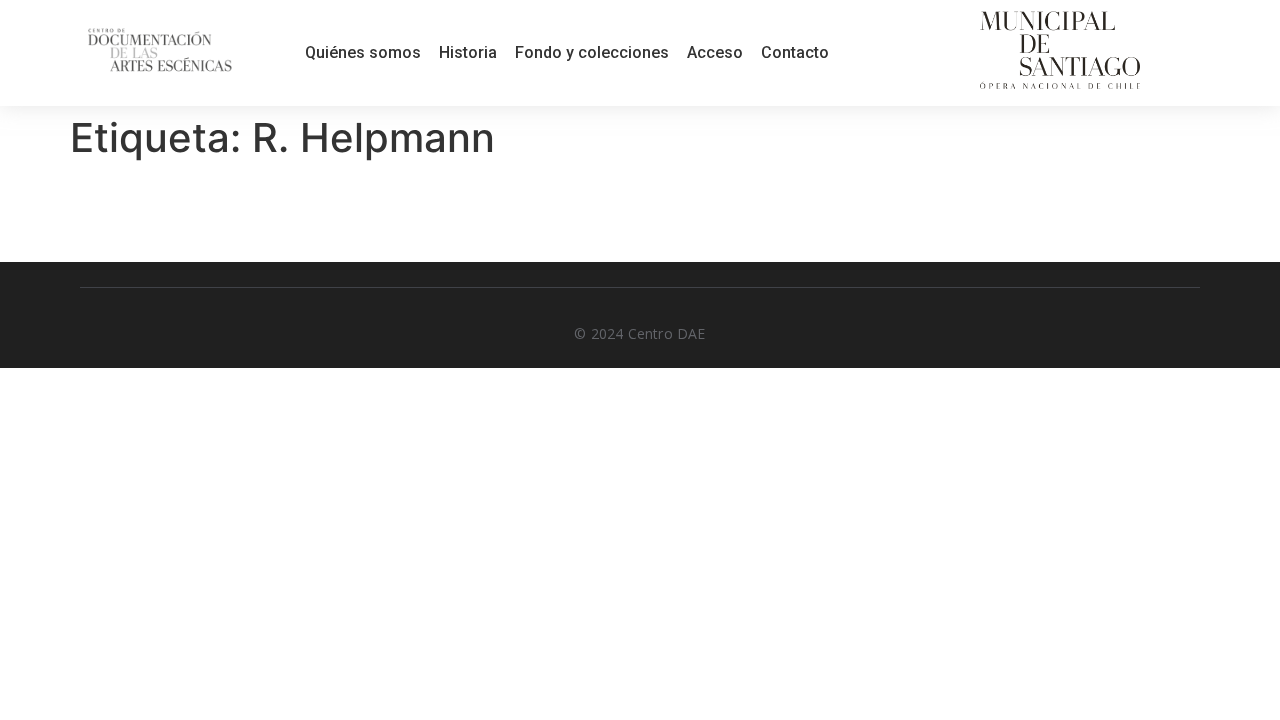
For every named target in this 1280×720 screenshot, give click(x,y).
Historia (468, 52)
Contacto (795, 52)
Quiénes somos (363, 52)
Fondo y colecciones (592, 52)
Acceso (715, 52)
